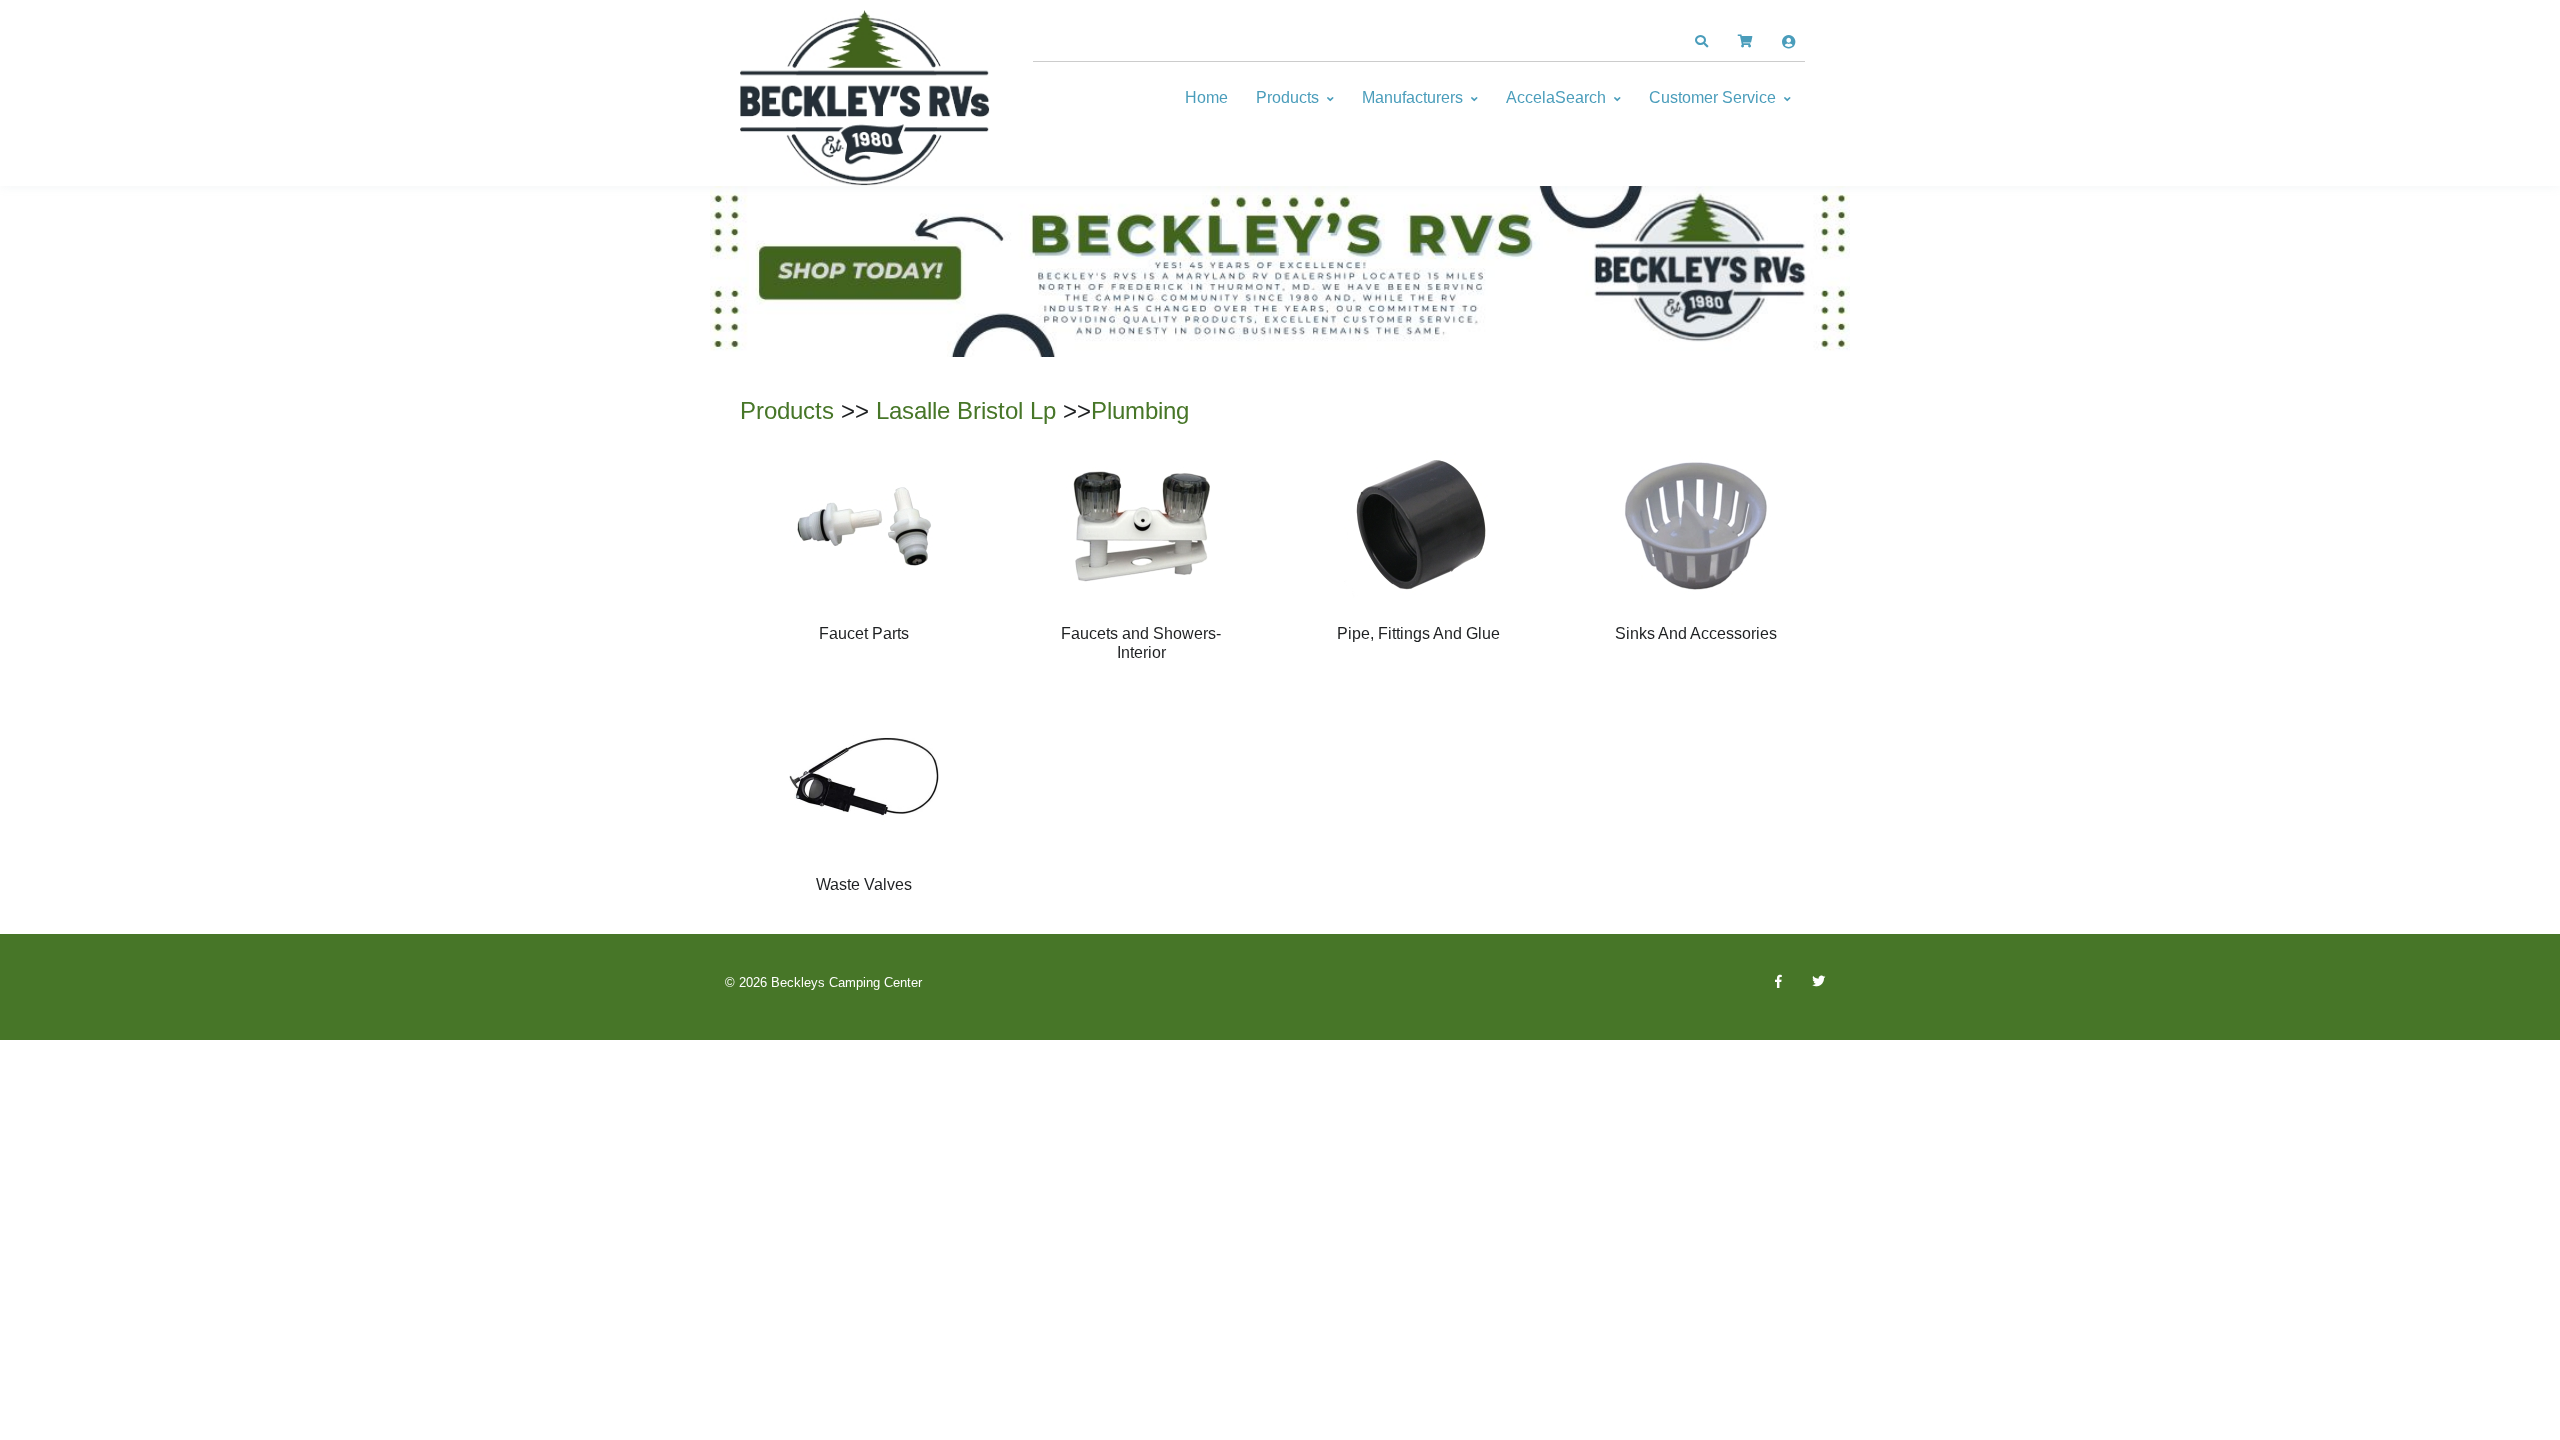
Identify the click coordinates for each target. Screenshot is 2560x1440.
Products (1287, 97)
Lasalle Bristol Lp (966, 410)
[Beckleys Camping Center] (865, 98)
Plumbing (1140, 410)
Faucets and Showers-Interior (1141, 642)
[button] (1701, 42)
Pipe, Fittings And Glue (1418, 633)
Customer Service (1712, 97)
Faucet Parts (864, 633)
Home (1206, 97)
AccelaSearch (1556, 97)
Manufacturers (1412, 97)
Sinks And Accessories (1696, 633)
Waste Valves (864, 884)
